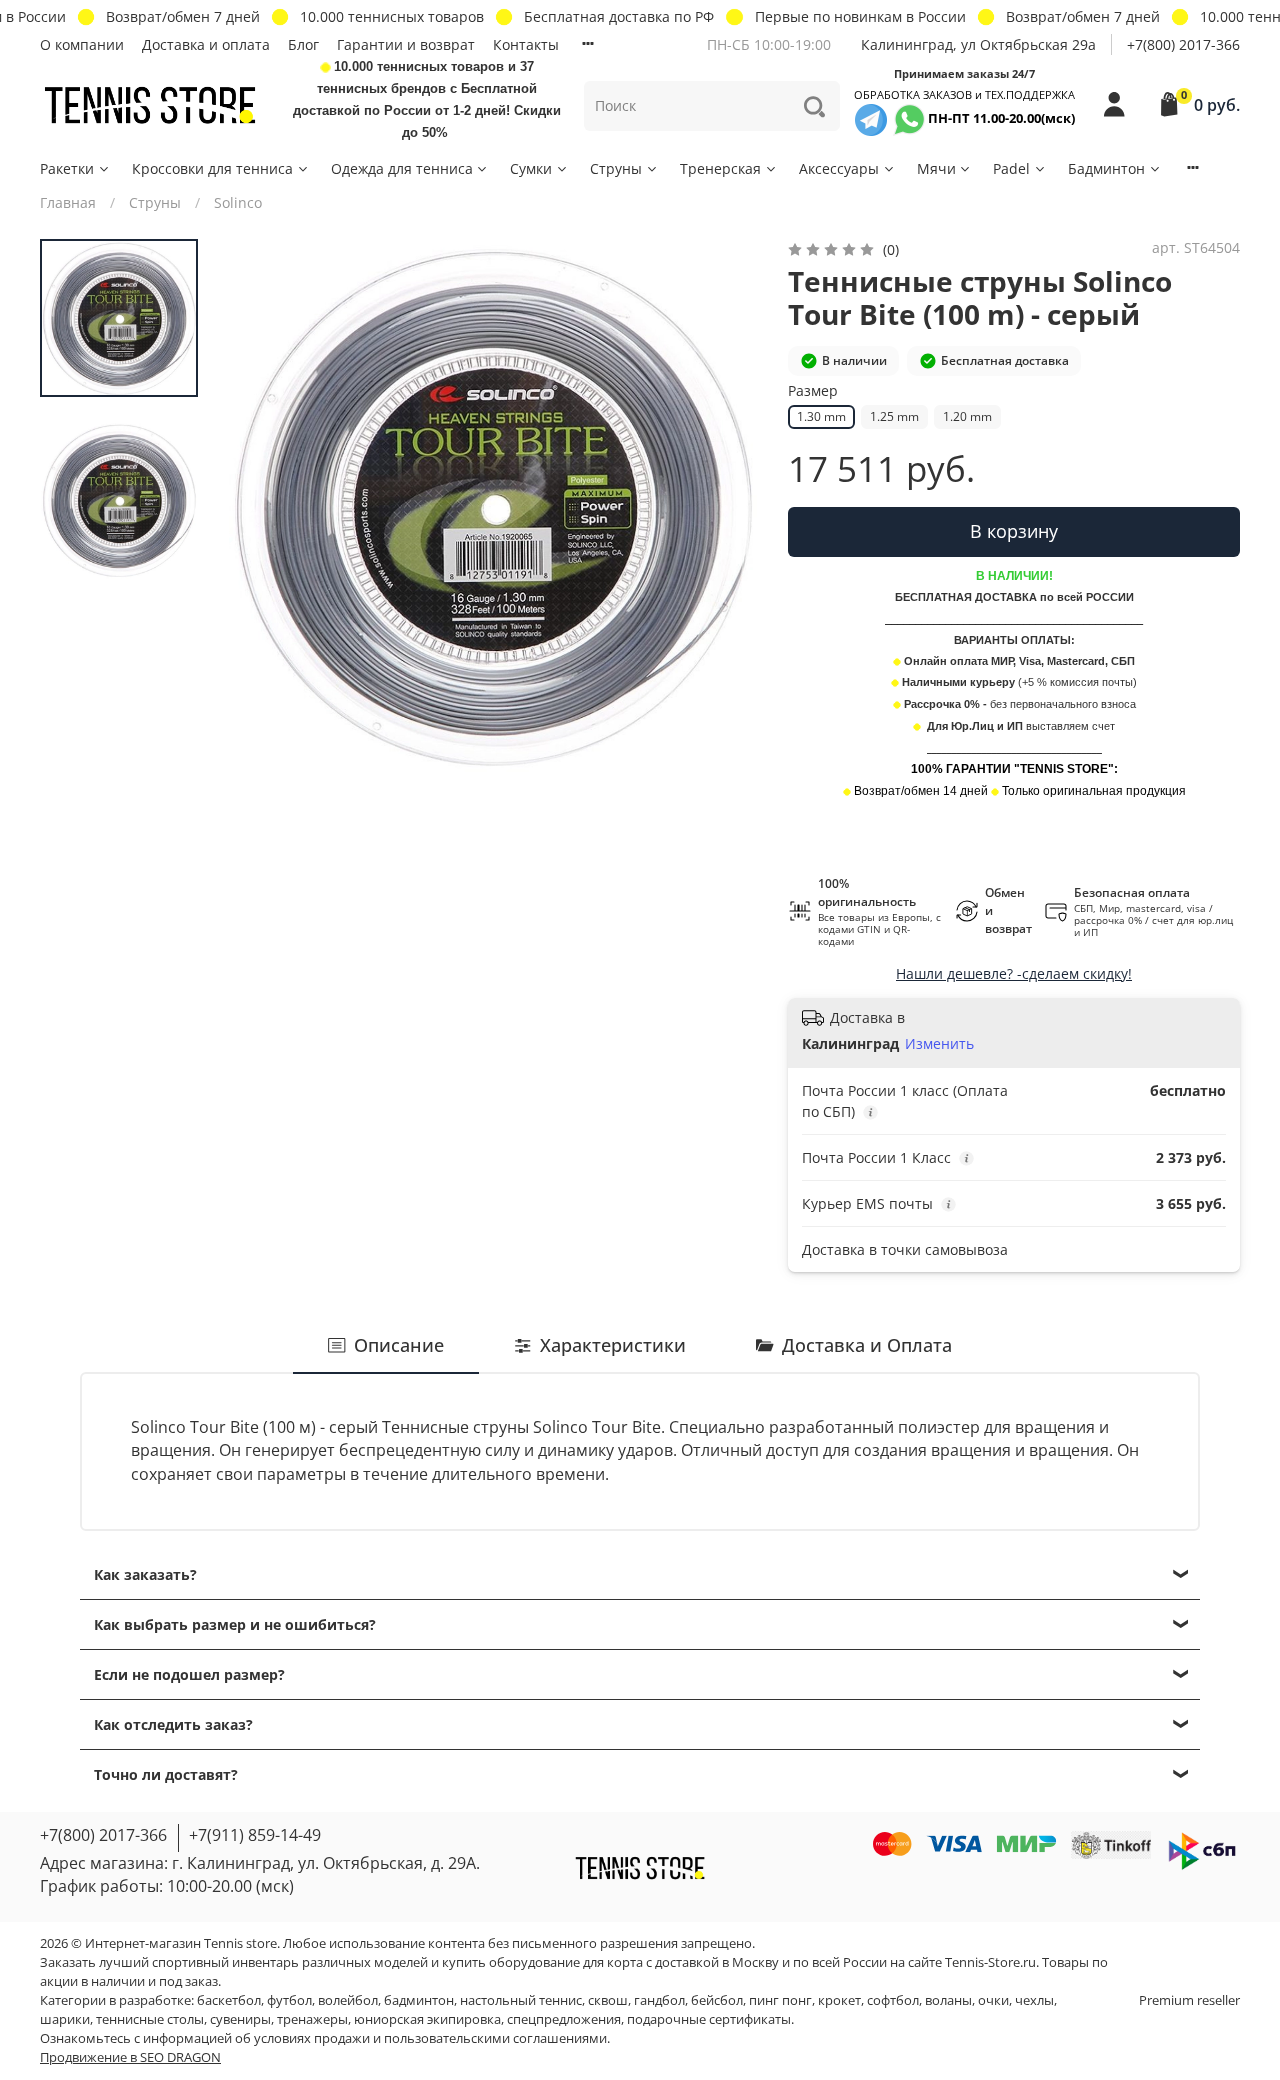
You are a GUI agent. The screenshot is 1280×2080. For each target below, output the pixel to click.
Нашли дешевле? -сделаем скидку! (1014, 973)
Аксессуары (839, 168)
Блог (303, 44)
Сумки (531, 168)
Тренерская (720, 168)
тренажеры (312, 2019)
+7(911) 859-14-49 (255, 1835)
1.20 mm (967, 416)
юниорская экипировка (427, 2019)
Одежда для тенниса (402, 168)
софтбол (893, 2000)
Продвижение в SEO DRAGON (130, 2057)
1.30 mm (821, 416)
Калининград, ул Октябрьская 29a (978, 44)
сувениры (240, 2019)
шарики (65, 2019)
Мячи (936, 168)
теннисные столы (150, 2019)
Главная (68, 202)
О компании (82, 44)
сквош (608, 2000)
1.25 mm (894, 416)
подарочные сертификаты (709, 2019)
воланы (948, 2000)
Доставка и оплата (206, 44)
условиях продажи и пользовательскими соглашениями (430, 2038)
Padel (1011, 168)
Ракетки (67, 168)
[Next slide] (725, 506)
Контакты (526, 44)
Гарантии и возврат (406, 44)
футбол (289, 2000)
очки (993, 2000)
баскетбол (229, 2000)
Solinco (238, 202)
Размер (813, 391)
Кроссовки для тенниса (212, 168)
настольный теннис (521, 2000)
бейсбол (717, 2000)
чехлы (1034, 2000)
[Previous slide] (261, 506)
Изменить (939, 1044)
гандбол (659, 2000)
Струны (616, 168)
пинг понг (780, 2000)
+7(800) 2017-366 (1183, 44)
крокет (839, 2000)
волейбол (348, 2000)
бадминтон (419, 2000)
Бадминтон (1106, 168)
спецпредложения (564, 2019)
